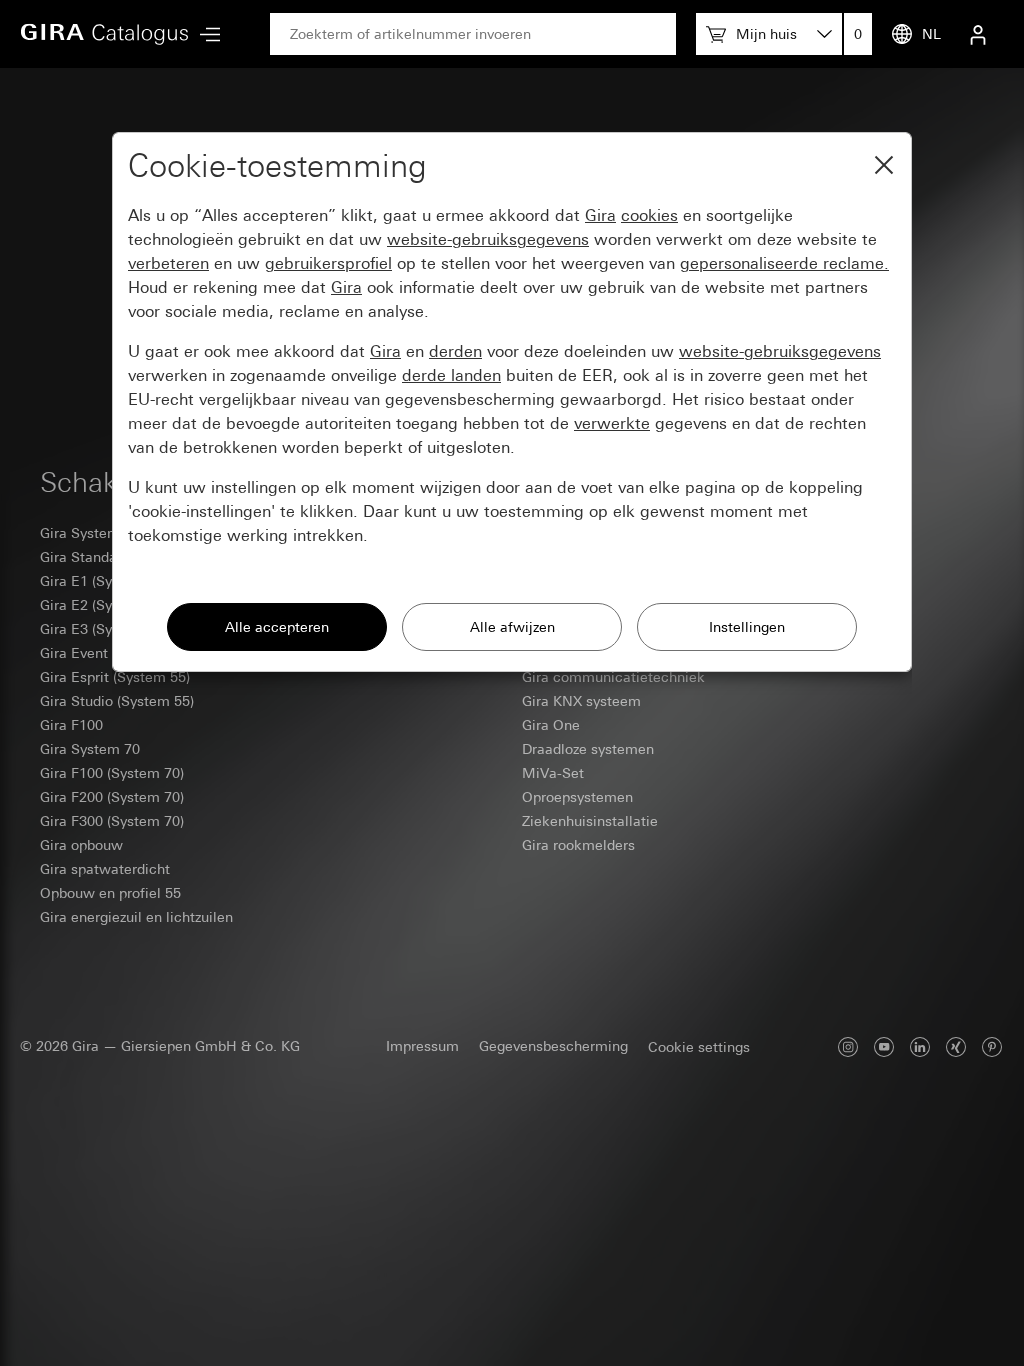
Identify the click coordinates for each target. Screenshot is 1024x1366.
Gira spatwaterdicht (105, 869)
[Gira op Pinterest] (992, 1046)
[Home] (105, 34)
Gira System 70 (90, 749)
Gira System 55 (90, 533)
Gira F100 (71, 725)
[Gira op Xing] (956, 1046)
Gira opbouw (81, 845)
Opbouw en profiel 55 (110, 893)
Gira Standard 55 (95, 557)
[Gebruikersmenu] (978, 34)
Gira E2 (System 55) (104, 605)
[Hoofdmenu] (205, 34)
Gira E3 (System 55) (104, 629)
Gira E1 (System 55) (104, 581)
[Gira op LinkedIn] (920, 1046)
